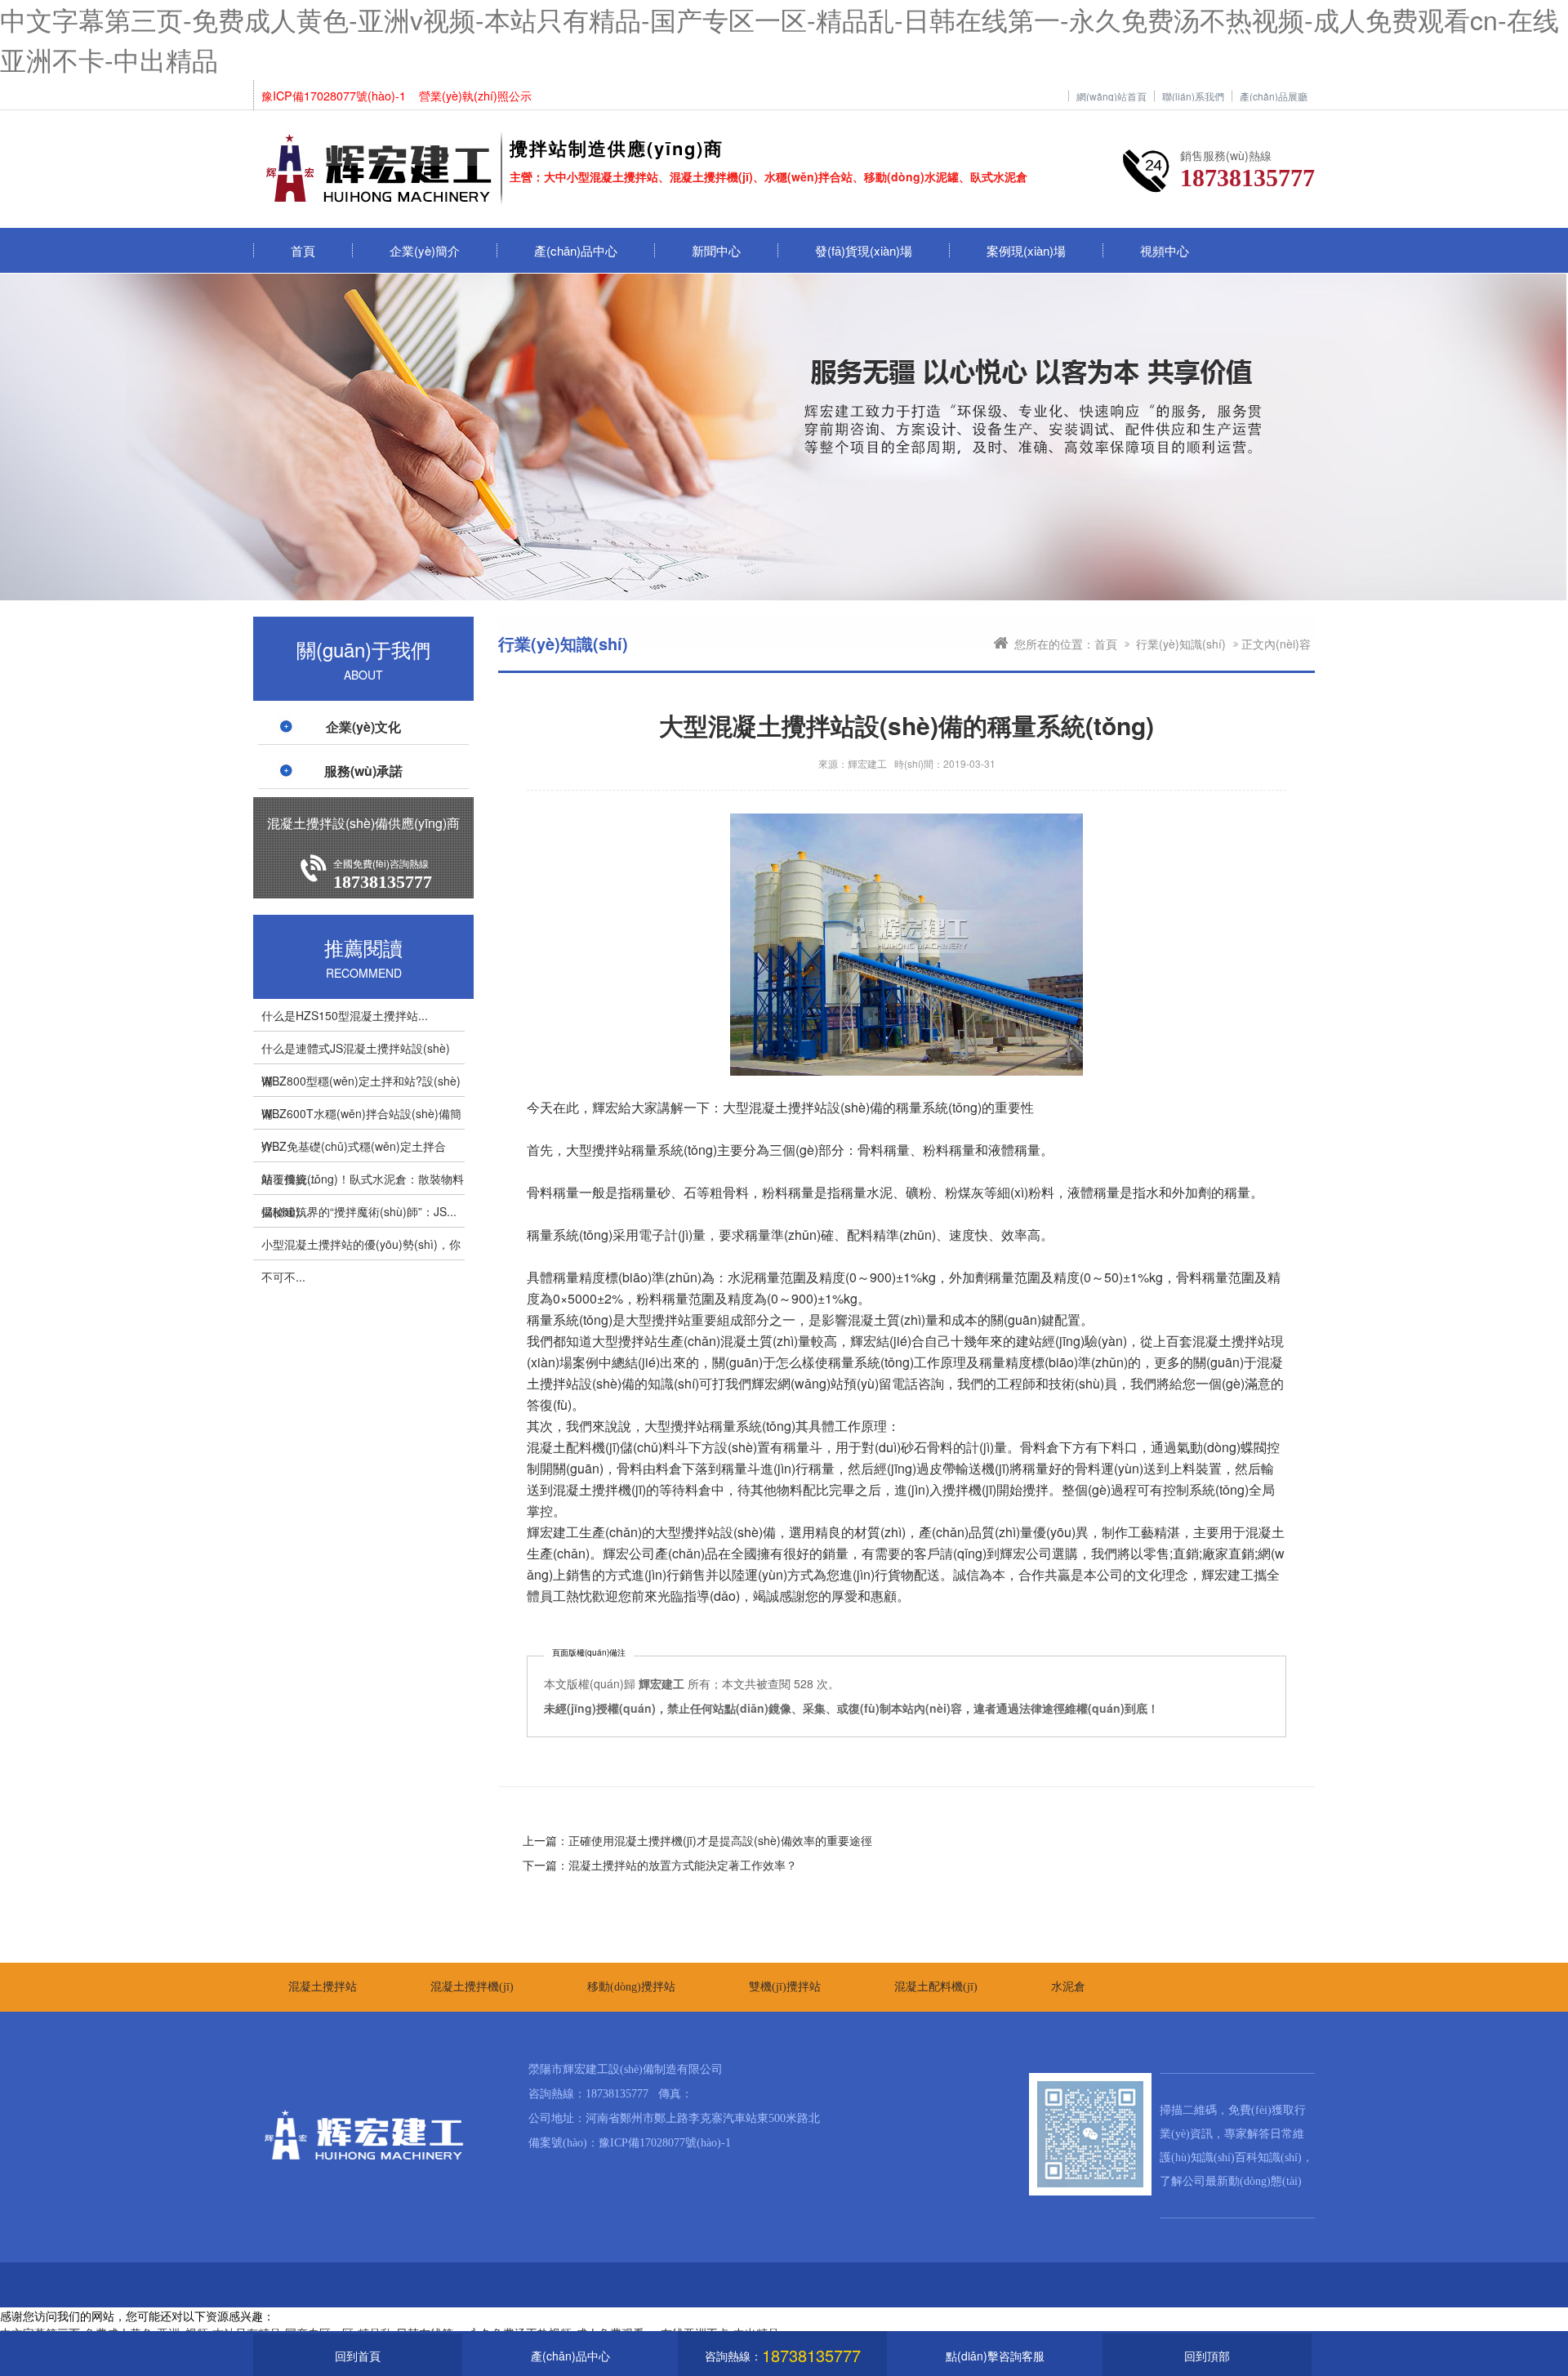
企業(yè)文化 (363, 727)
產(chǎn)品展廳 (1274, 96)
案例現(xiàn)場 (1026, 250)
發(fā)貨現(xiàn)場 (864, 250)
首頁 (303, 250)
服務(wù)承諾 (363, 771)
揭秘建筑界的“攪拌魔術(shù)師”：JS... (359, 1211)
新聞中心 (716, 250)
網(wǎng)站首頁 (1111, 96)
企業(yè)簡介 (425, 250)
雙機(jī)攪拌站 (785, 1987)
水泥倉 (1068, 1987)
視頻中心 (1165, 250)
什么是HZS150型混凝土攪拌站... (345, 1015)
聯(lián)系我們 (1193, 96)
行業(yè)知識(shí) (1181, 644)
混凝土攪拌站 (323, 1987)
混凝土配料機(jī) (936, 1987)
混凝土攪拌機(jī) (472, 1987)
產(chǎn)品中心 (576, 250)
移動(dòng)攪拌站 (631, 1987)
